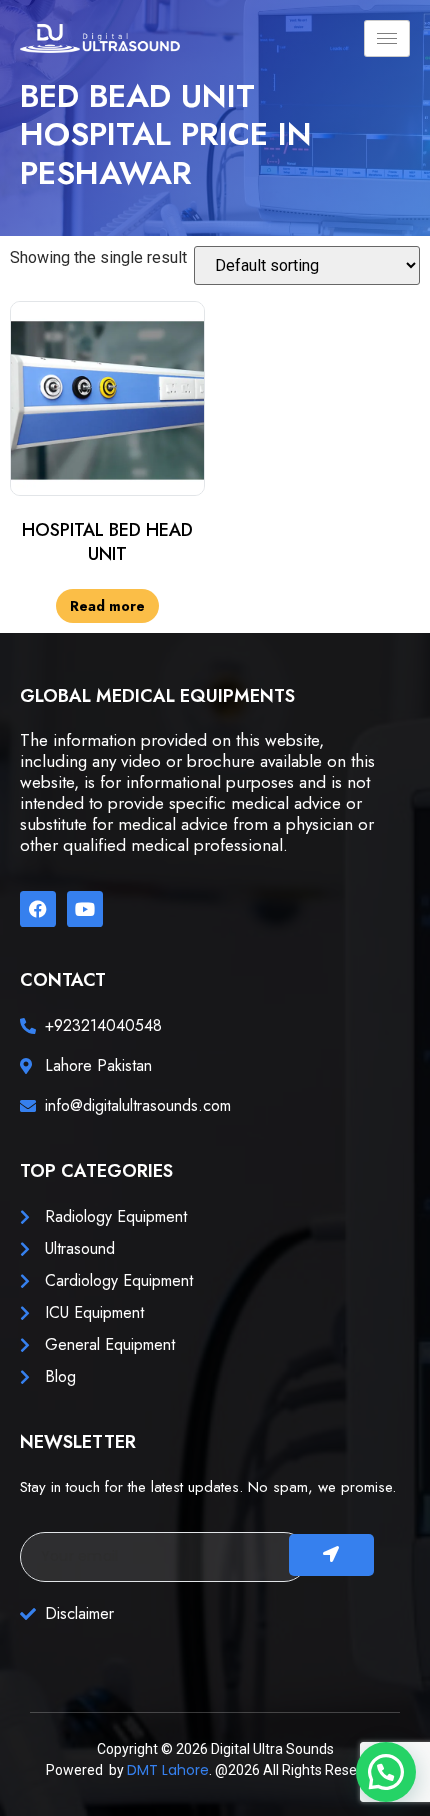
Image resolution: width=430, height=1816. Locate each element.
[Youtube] (85, 909)
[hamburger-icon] (387, 38)
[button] (386, 1772)
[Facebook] (38, 909)
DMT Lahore (168, 1770)
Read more (107, 606)
